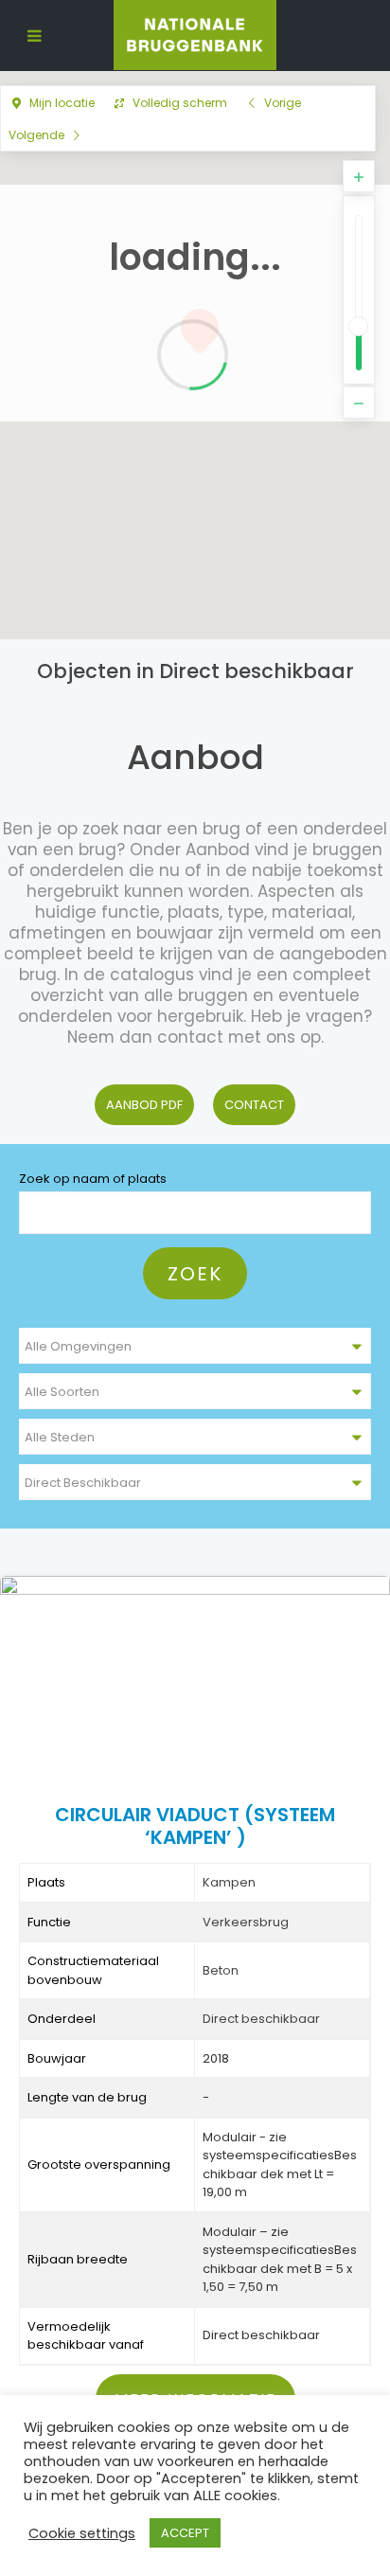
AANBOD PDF (144, 1105)
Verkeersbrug (246, 1922)
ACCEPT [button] (185, 2533)
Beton (221, 1970)
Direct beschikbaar (261, 2019)
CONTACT (254, 1105)
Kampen (229, 1882)
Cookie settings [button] (82, 2533)
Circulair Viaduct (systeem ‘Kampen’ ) (195, 1826)
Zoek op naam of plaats (93, 1179)
